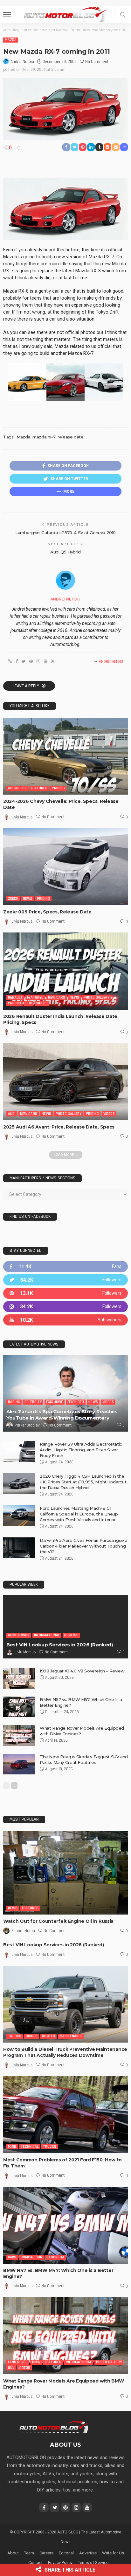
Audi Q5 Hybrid (65, 552)
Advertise (88, 2553)
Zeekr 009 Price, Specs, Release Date (47, 912)
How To (48, 2036)
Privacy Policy (60, 2562)
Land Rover (18, 2362)
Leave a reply (26, 686)
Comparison (19, 1635)
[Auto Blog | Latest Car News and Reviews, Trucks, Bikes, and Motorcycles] (54, 2427)
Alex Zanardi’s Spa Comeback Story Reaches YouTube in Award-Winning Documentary (62, 1415)
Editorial (66, 2553)
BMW (12, 2257)
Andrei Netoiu (22, 62)
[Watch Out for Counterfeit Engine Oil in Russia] (65, 1873)
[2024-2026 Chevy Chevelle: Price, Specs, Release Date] (65, 756)
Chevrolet (17, 788)
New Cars (57, 997)
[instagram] (65, 1307)
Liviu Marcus (22, 817)
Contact (35, 2562)
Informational (47, 1635)
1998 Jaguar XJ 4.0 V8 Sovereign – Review (82, 1671)
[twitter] (65, 1280)
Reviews (71, 1635)
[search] (123, 15)
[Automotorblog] (65, 14)
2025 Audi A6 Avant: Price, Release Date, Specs (59, 1127)
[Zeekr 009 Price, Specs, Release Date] (65, 867)
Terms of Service (93, 2562)
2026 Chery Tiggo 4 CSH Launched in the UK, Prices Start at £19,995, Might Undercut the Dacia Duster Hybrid (83, 1482)
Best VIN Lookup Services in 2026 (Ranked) (60, 1645)
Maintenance (71, 2036)
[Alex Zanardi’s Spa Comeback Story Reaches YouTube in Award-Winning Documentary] (65, 1393)
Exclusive (55, 1402)
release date (70, 437)
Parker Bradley (27, 1425)
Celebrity (33, 1402)
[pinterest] (65, 1293)
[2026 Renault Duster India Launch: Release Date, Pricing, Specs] (65, 971)
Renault (15, 997)
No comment (97, 62)
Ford (12, 2147)
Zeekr (13, 899)
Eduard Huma (23, 1931)
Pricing (58, 788)
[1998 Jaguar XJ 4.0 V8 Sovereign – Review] (19, 1678)
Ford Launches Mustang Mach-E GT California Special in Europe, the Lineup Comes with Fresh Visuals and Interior (79, 1514)
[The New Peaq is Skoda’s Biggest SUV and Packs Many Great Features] (19, 1764)
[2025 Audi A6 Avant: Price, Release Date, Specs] (65, 1081)
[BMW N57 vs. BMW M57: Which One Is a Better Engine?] (19, 1707)
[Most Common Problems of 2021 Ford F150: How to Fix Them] (65, 2115)
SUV (29, 1003)
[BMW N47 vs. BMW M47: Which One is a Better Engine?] (65, 2225)
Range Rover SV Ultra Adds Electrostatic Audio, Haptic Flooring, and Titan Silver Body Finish (81, 1450)
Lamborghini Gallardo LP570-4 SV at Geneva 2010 (65, 532)
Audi (12, 1114)
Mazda (11, 40)
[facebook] (65, 1267)
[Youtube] (65, 1320)
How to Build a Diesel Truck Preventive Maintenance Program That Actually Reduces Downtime (65, 2052)
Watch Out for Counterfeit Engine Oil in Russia (58, 1921)
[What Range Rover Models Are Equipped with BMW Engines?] (19, 1735)
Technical (30, 2147)
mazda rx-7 (44, 437)
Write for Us (113, 2553)
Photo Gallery (97, 997)
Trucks (15, 2036)
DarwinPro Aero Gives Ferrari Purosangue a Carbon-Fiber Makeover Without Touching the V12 (84, 1546)
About (13, 2553)
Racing (14, 1402)
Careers (46, 2553)
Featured (39, 788)
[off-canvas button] (7, 15)
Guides (32, 2036)
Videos (42, 1003)
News (28, 899)
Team (29, 2553)
